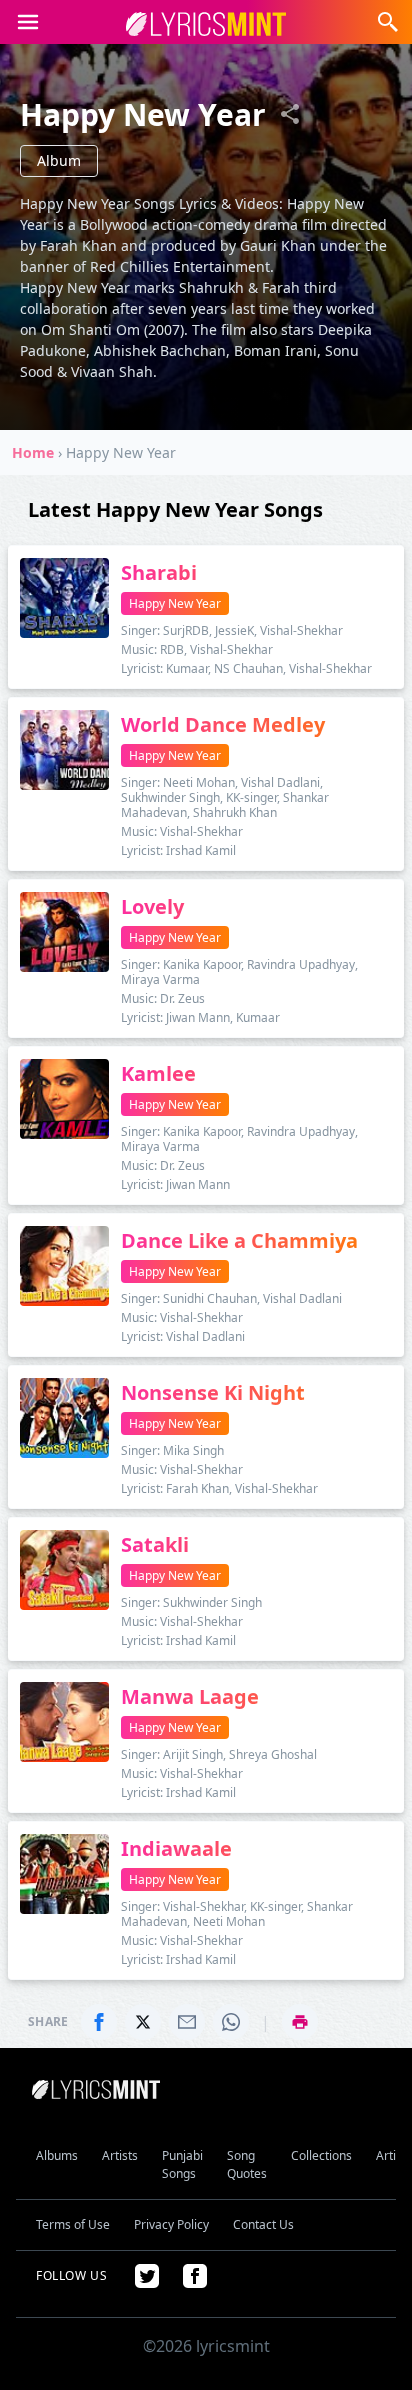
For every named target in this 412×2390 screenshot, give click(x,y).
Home (33, 452)
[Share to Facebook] (99, 2022)
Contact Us (263, 2224)
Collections (321, 2155)
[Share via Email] (187, 2022)
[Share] (290, 114)
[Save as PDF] (300, 2022)
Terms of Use (73, 2224)
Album (59, 160)
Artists (120, 2155)
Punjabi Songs (182, 2164)
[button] (28, 22)
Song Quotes (247, 2164)
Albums (57, 2155)
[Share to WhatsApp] (231, 2022)
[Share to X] (143, 2022)
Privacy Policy (171, 2224)
